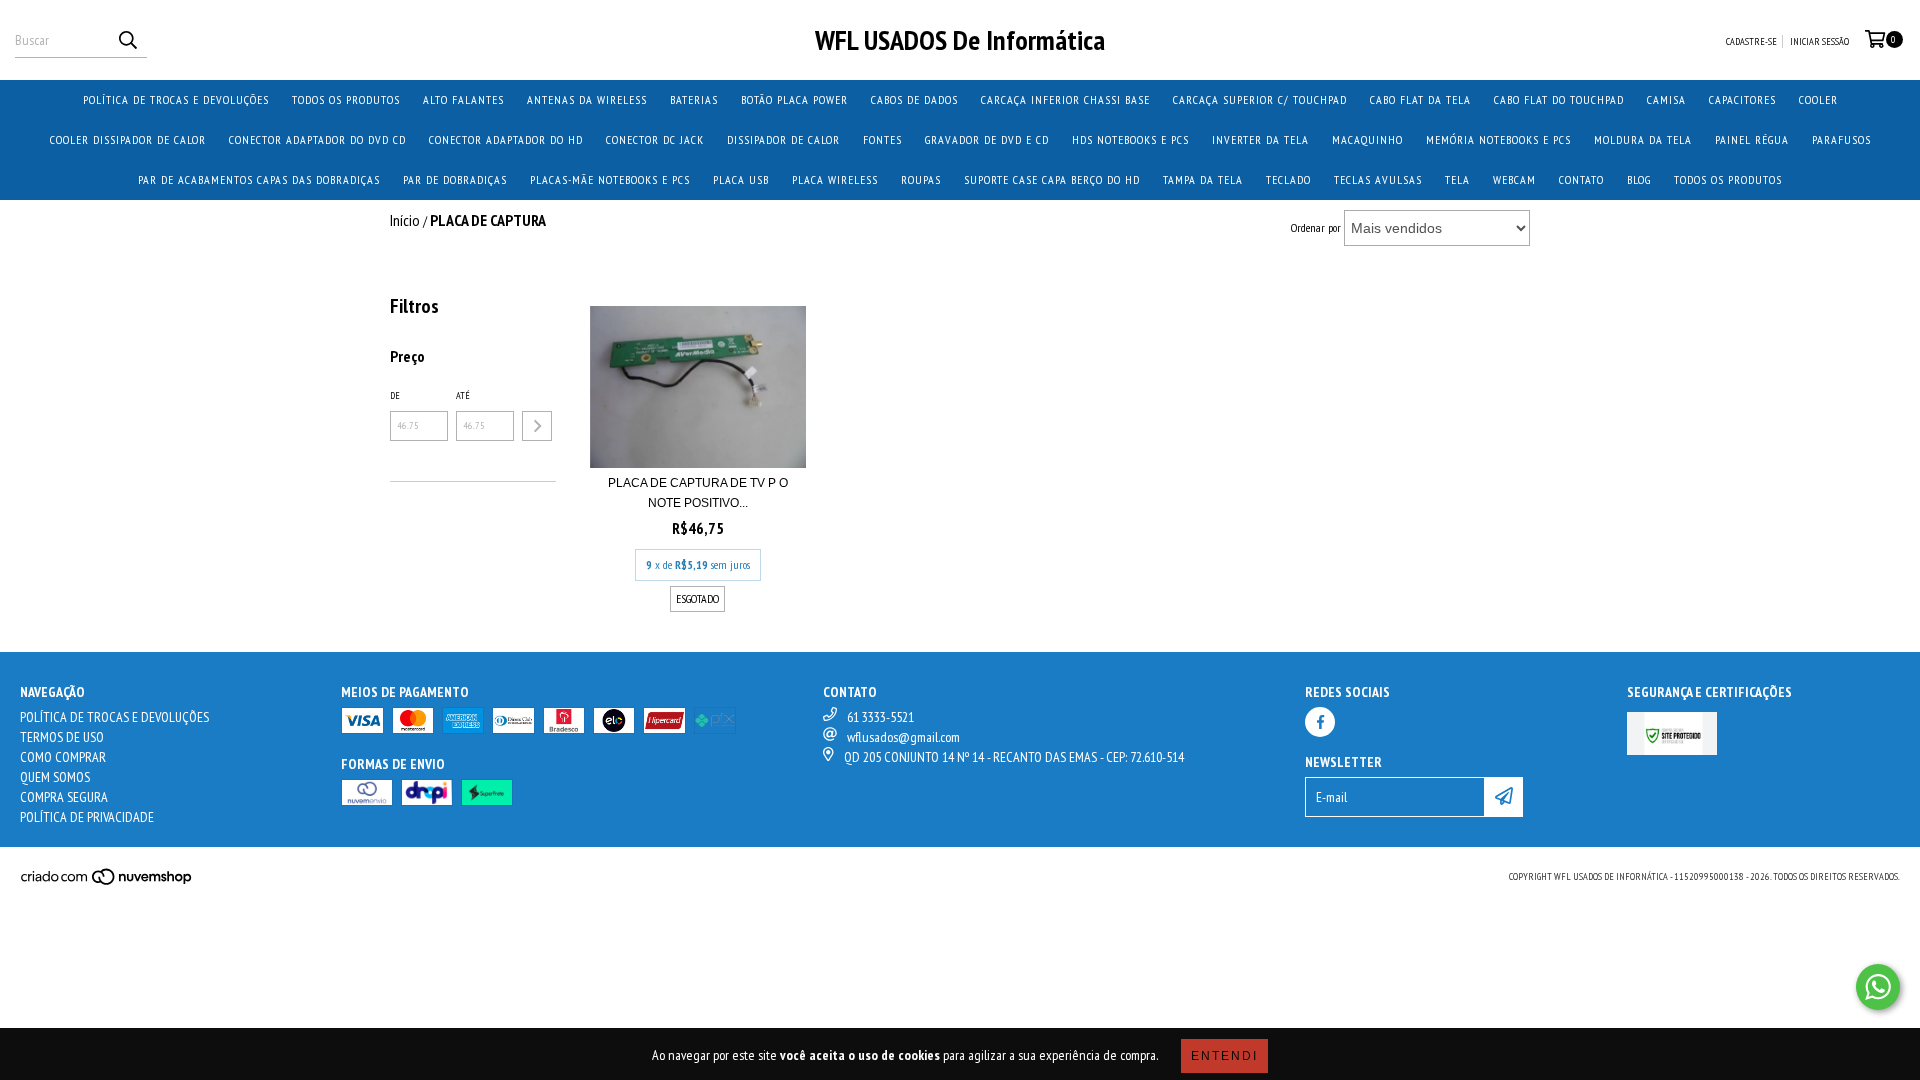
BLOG (1639, 179)
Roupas (921, 179)
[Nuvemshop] (107, 882)
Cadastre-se (1751, 41)
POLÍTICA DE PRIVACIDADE (87, 817)
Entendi (1224, 1056)
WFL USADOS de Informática (960, 39)
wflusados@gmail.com (903, 737)
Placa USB (741, 179)
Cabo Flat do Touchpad (1559, 99)
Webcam (1514, 179)
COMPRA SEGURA (64, 797)
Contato (1581, 179)
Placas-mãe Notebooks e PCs (610, 179)
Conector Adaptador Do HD (506, 139)
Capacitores (1742, 99)
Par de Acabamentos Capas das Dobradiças (259, 179)
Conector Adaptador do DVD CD (317, 139)
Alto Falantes (463, 99)
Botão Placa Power (794, 99)
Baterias (694, 99)
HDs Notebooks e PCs (1130, 139)
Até (463, 395)
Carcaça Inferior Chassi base (1065, 99)
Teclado (1288, 179)
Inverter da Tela (1260, 139)
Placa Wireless (835, 179)
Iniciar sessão (1819, 41)
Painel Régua (1752, 139)
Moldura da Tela (1643, 139)
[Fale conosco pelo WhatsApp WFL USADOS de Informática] (1878, 987)
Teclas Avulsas (1378, 179)
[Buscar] (127, 40)
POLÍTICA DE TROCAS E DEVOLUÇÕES (176, 99)
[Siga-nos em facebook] (1320, 722)
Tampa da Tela (1203, 179)
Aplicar (537, 426)
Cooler (1818, 99)
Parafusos (1841, 139)
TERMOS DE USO (62, 737)
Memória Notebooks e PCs (1498, 139)
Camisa (1666, 99)
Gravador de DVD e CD (987, 139)
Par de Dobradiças (455, 179)
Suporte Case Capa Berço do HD (1052, 179)
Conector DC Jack (655, 139)
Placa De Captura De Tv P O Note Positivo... (698, 493)
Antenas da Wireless (587, 99)
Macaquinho (1367, 139)
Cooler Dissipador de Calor (128, 139)
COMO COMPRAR (63, 757)
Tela (1457, 179)
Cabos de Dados (914, 99)
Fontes (882, 139)
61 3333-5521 (880, 717)
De (395, 395)
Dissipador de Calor (783, 139)
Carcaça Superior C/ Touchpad (1260, 99)
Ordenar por (1316, 227)
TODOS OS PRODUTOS (346, 99)
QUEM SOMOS (55, 777)
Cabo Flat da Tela (1420, 99)
